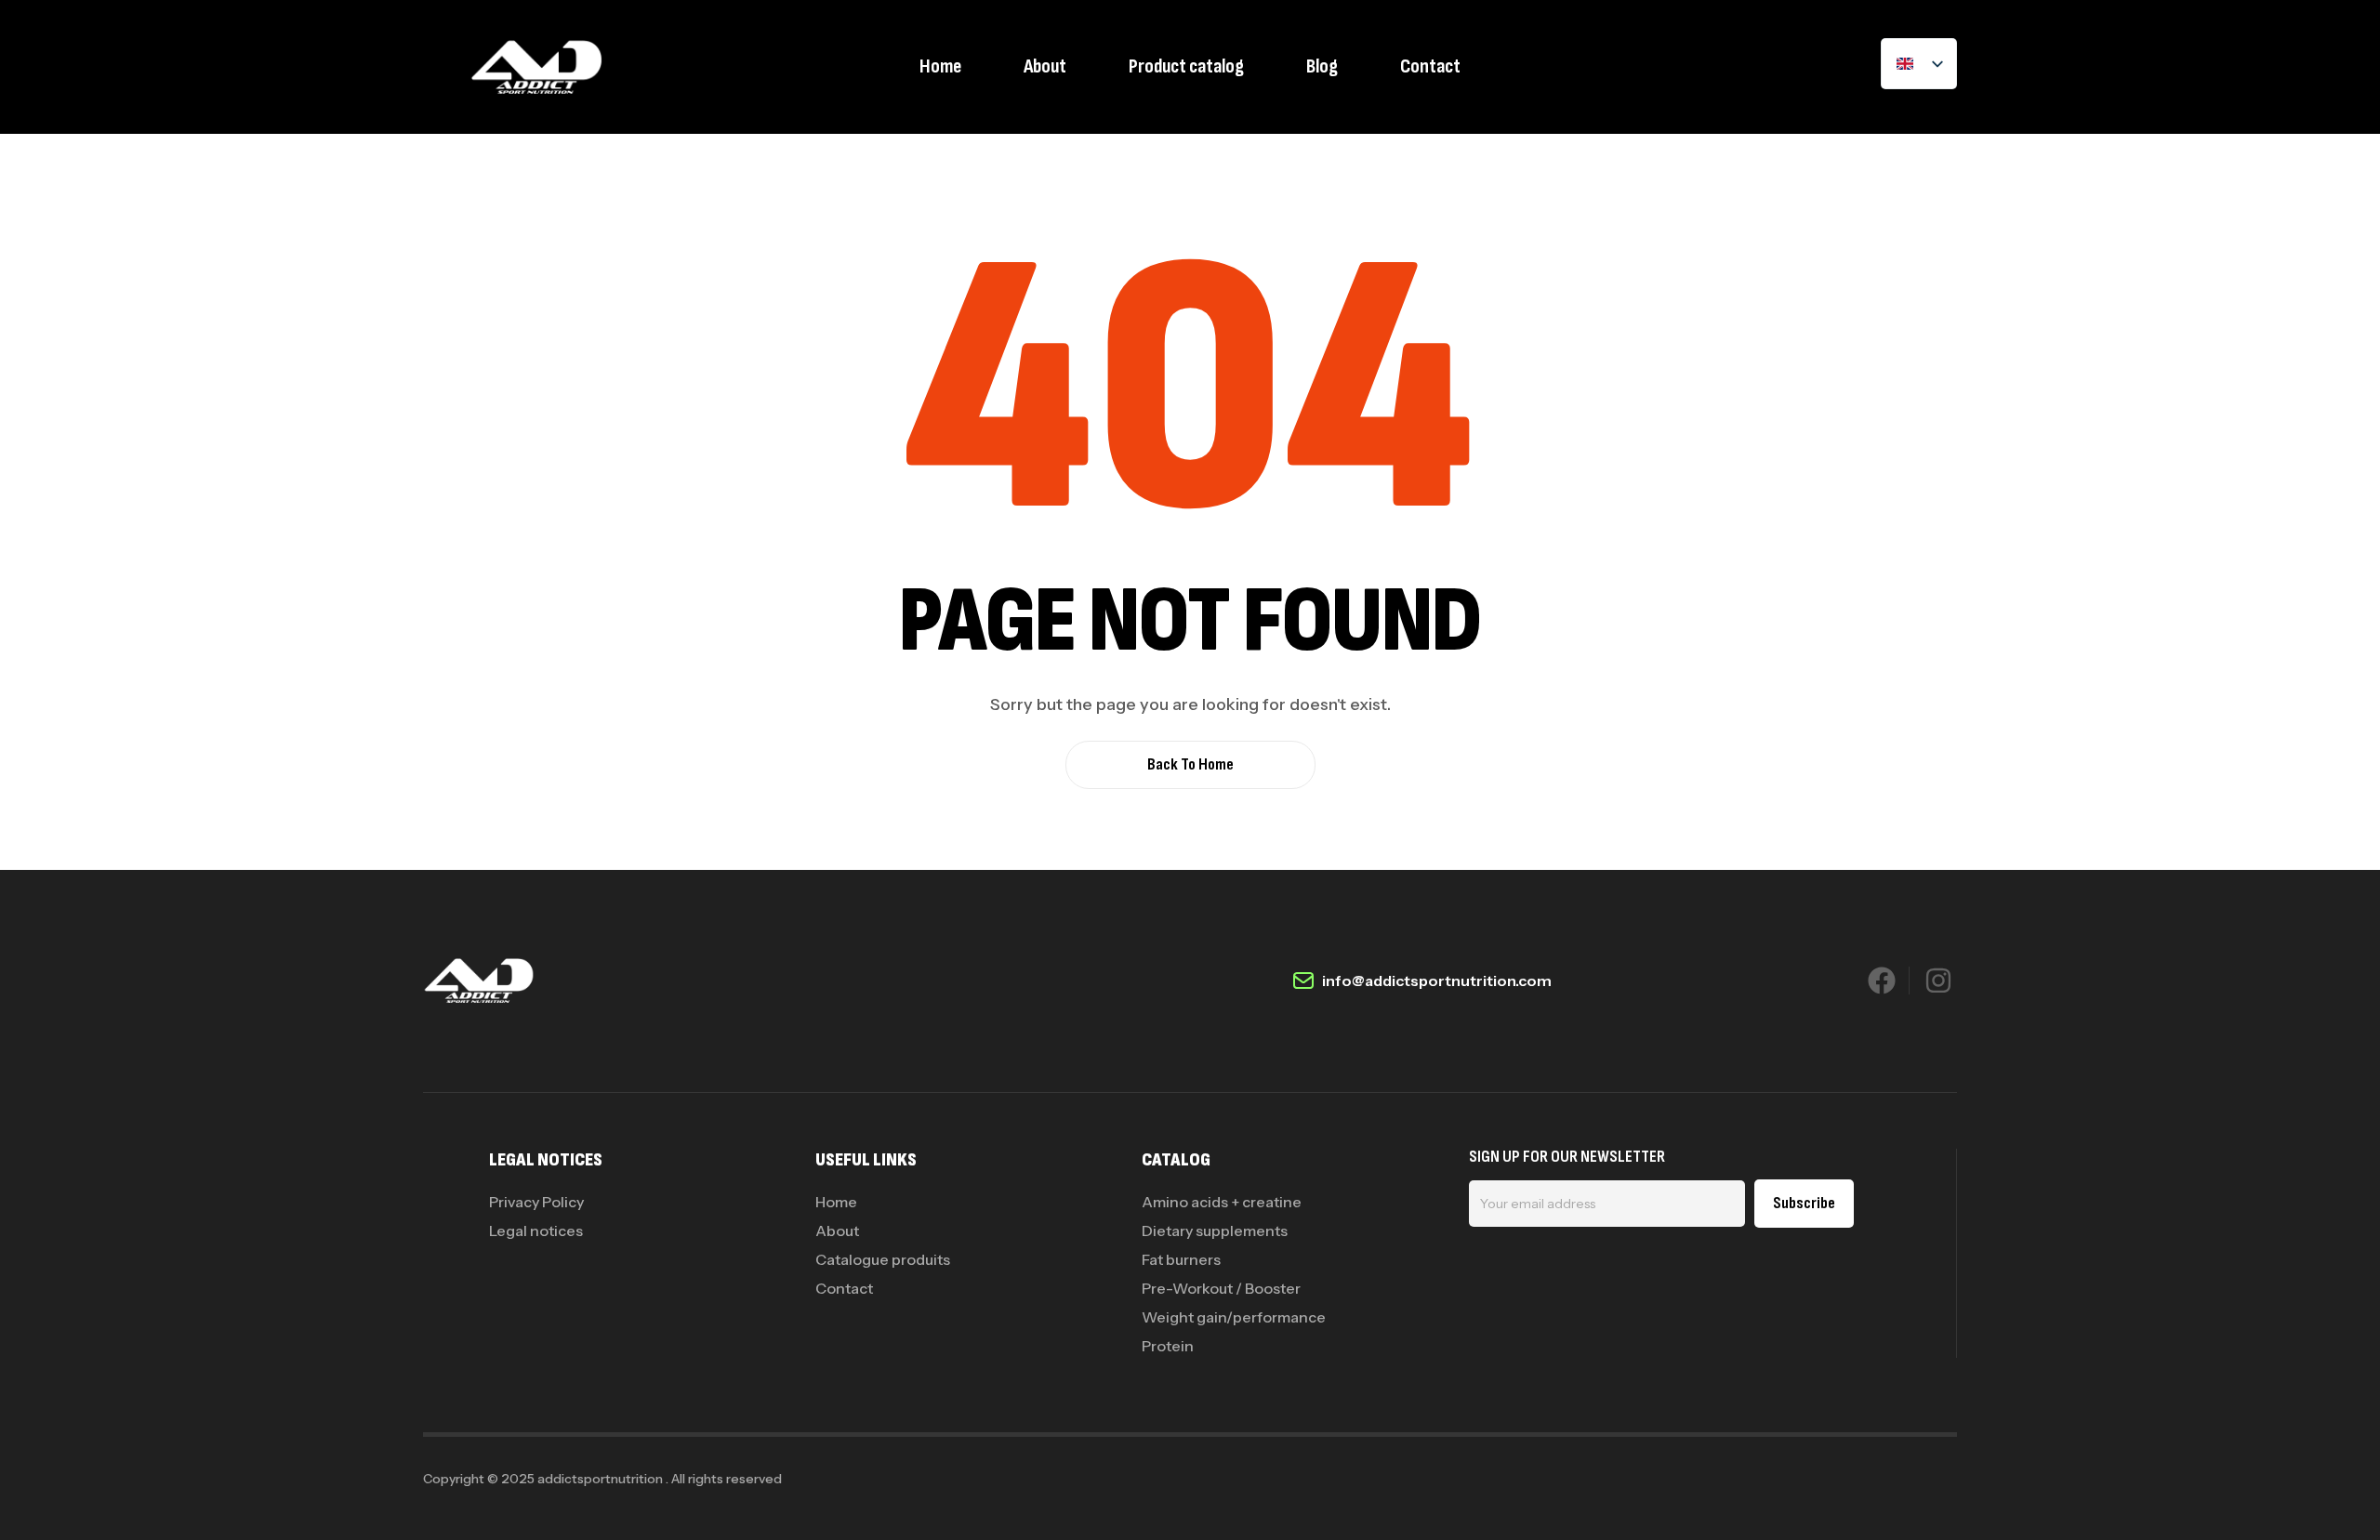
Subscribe (1804, 1203)
